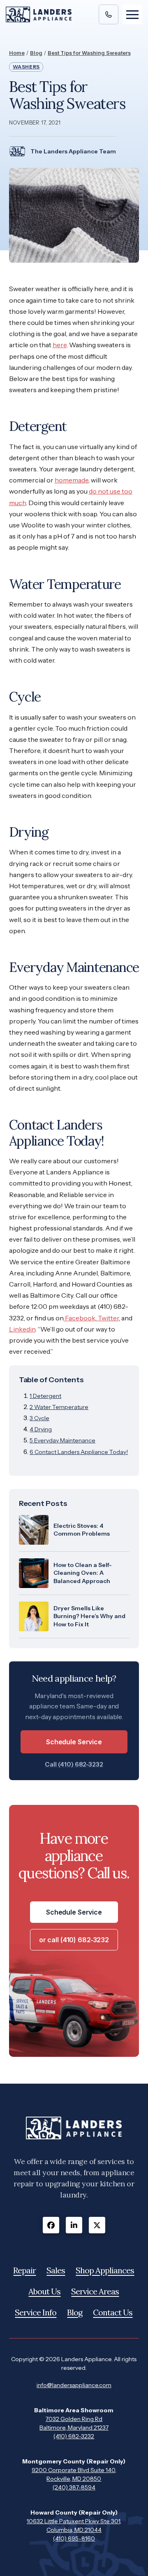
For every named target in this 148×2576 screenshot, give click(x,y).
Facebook (80, 1318)
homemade (72, 480)
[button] (132, 14)
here (60, 345)
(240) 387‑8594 (74, 2487)
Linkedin (22, 1329)
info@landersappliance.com (74, 2385)
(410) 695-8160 (74, 2538)
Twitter (108, 1318)
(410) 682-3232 (74, 2436)
